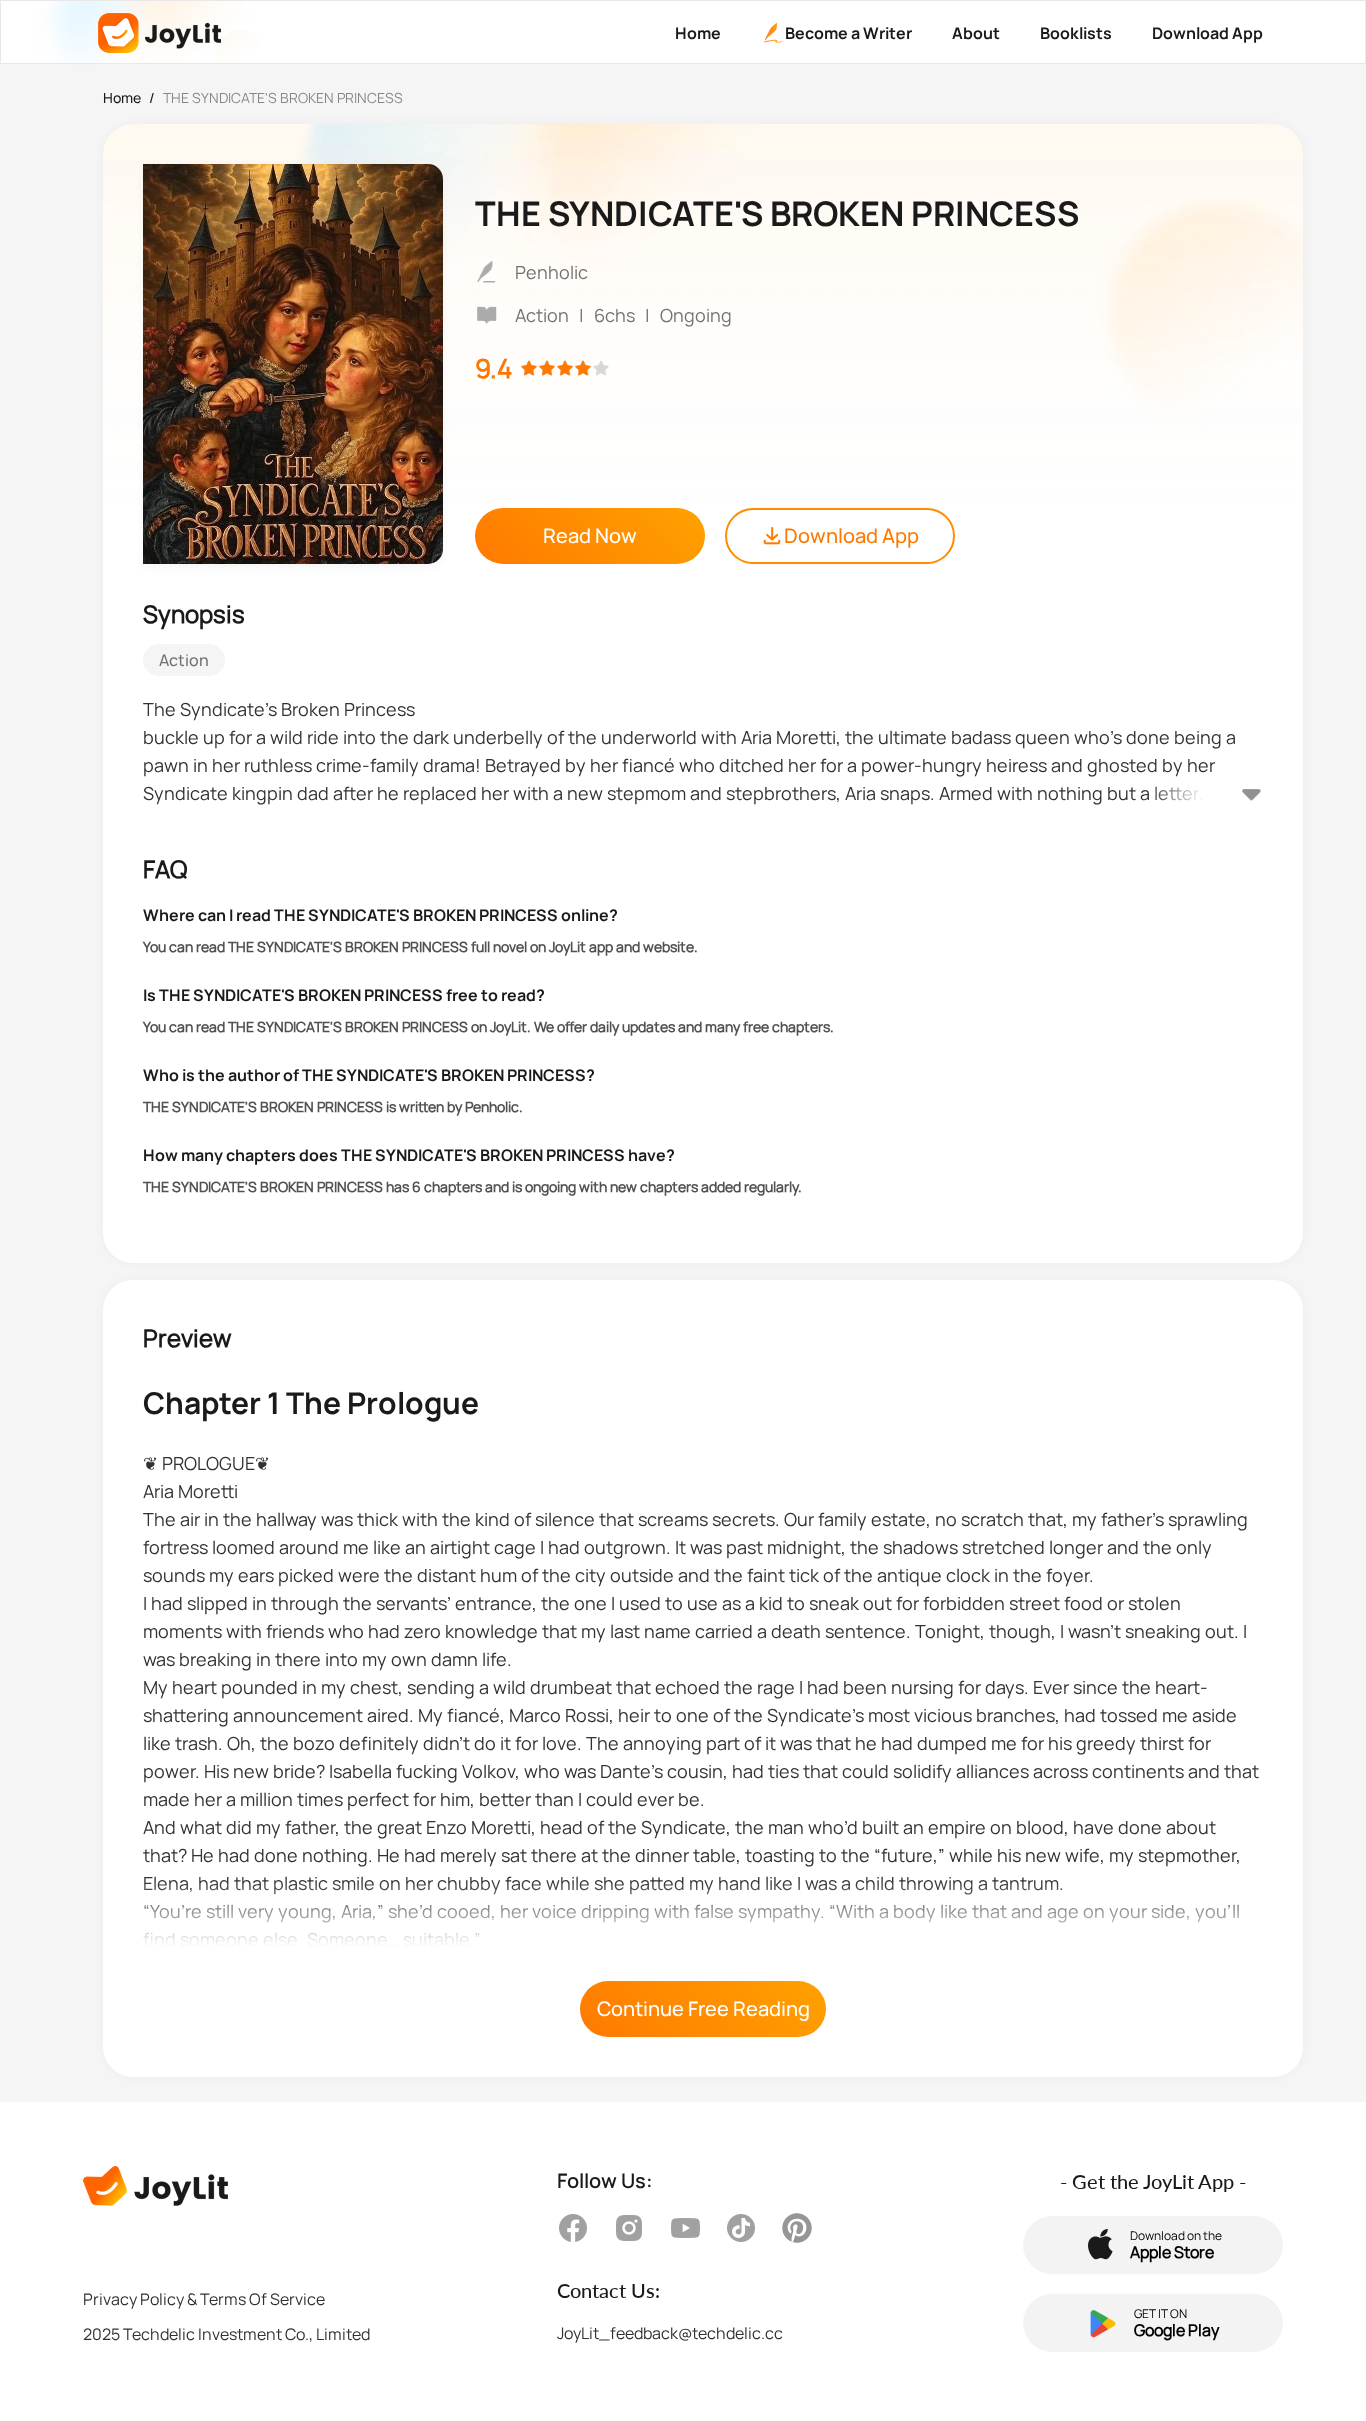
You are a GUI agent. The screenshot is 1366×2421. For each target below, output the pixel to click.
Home (122, 97)
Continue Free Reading (703, 2008)
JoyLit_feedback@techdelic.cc (670, 2333)
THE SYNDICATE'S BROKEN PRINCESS (283, 97)
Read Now (590, 535)
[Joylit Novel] (159, 33)
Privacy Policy (133, 2299)
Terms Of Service (262, 2299)
